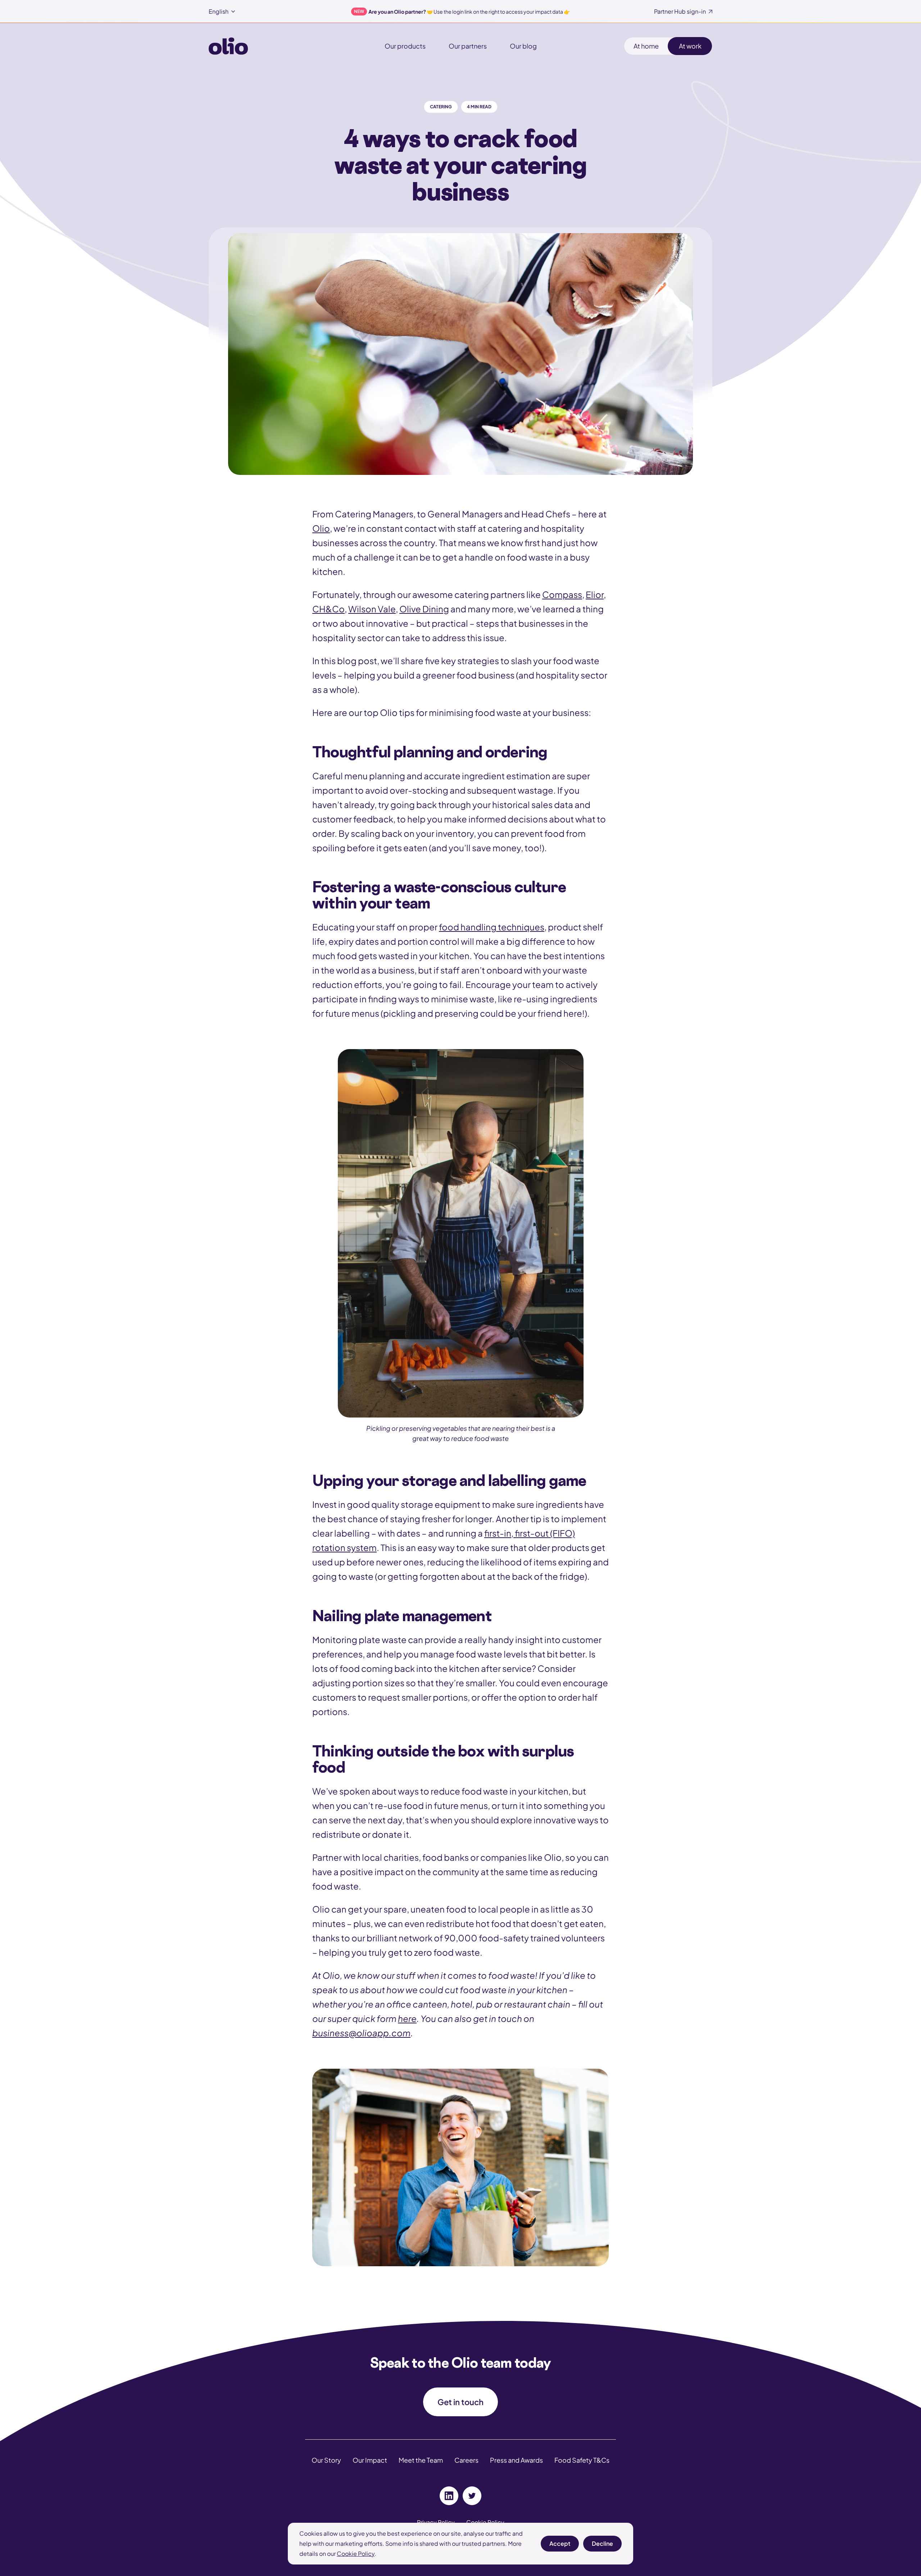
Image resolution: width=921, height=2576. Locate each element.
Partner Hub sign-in (680, 12)
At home (646, 46)
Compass (562, 594)
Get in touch (460, 2402)
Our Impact (370, 2460)
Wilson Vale (372, 609)
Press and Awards (516, 2460)
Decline (602, 2546)
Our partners (468, 46)
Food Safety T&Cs (582, 2460)
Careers (466, 2460)
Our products (405, 46)
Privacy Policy (436, 2522)
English (219, 12)
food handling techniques (492, 927)
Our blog (523, 46)
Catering (441, 107)
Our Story (326, 2460)
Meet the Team (421, 2460)
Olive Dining (424, 609)
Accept (560, 2546)
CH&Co (328, 609)
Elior (595, 594)
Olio (321, 528)
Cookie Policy (356, 2554)
